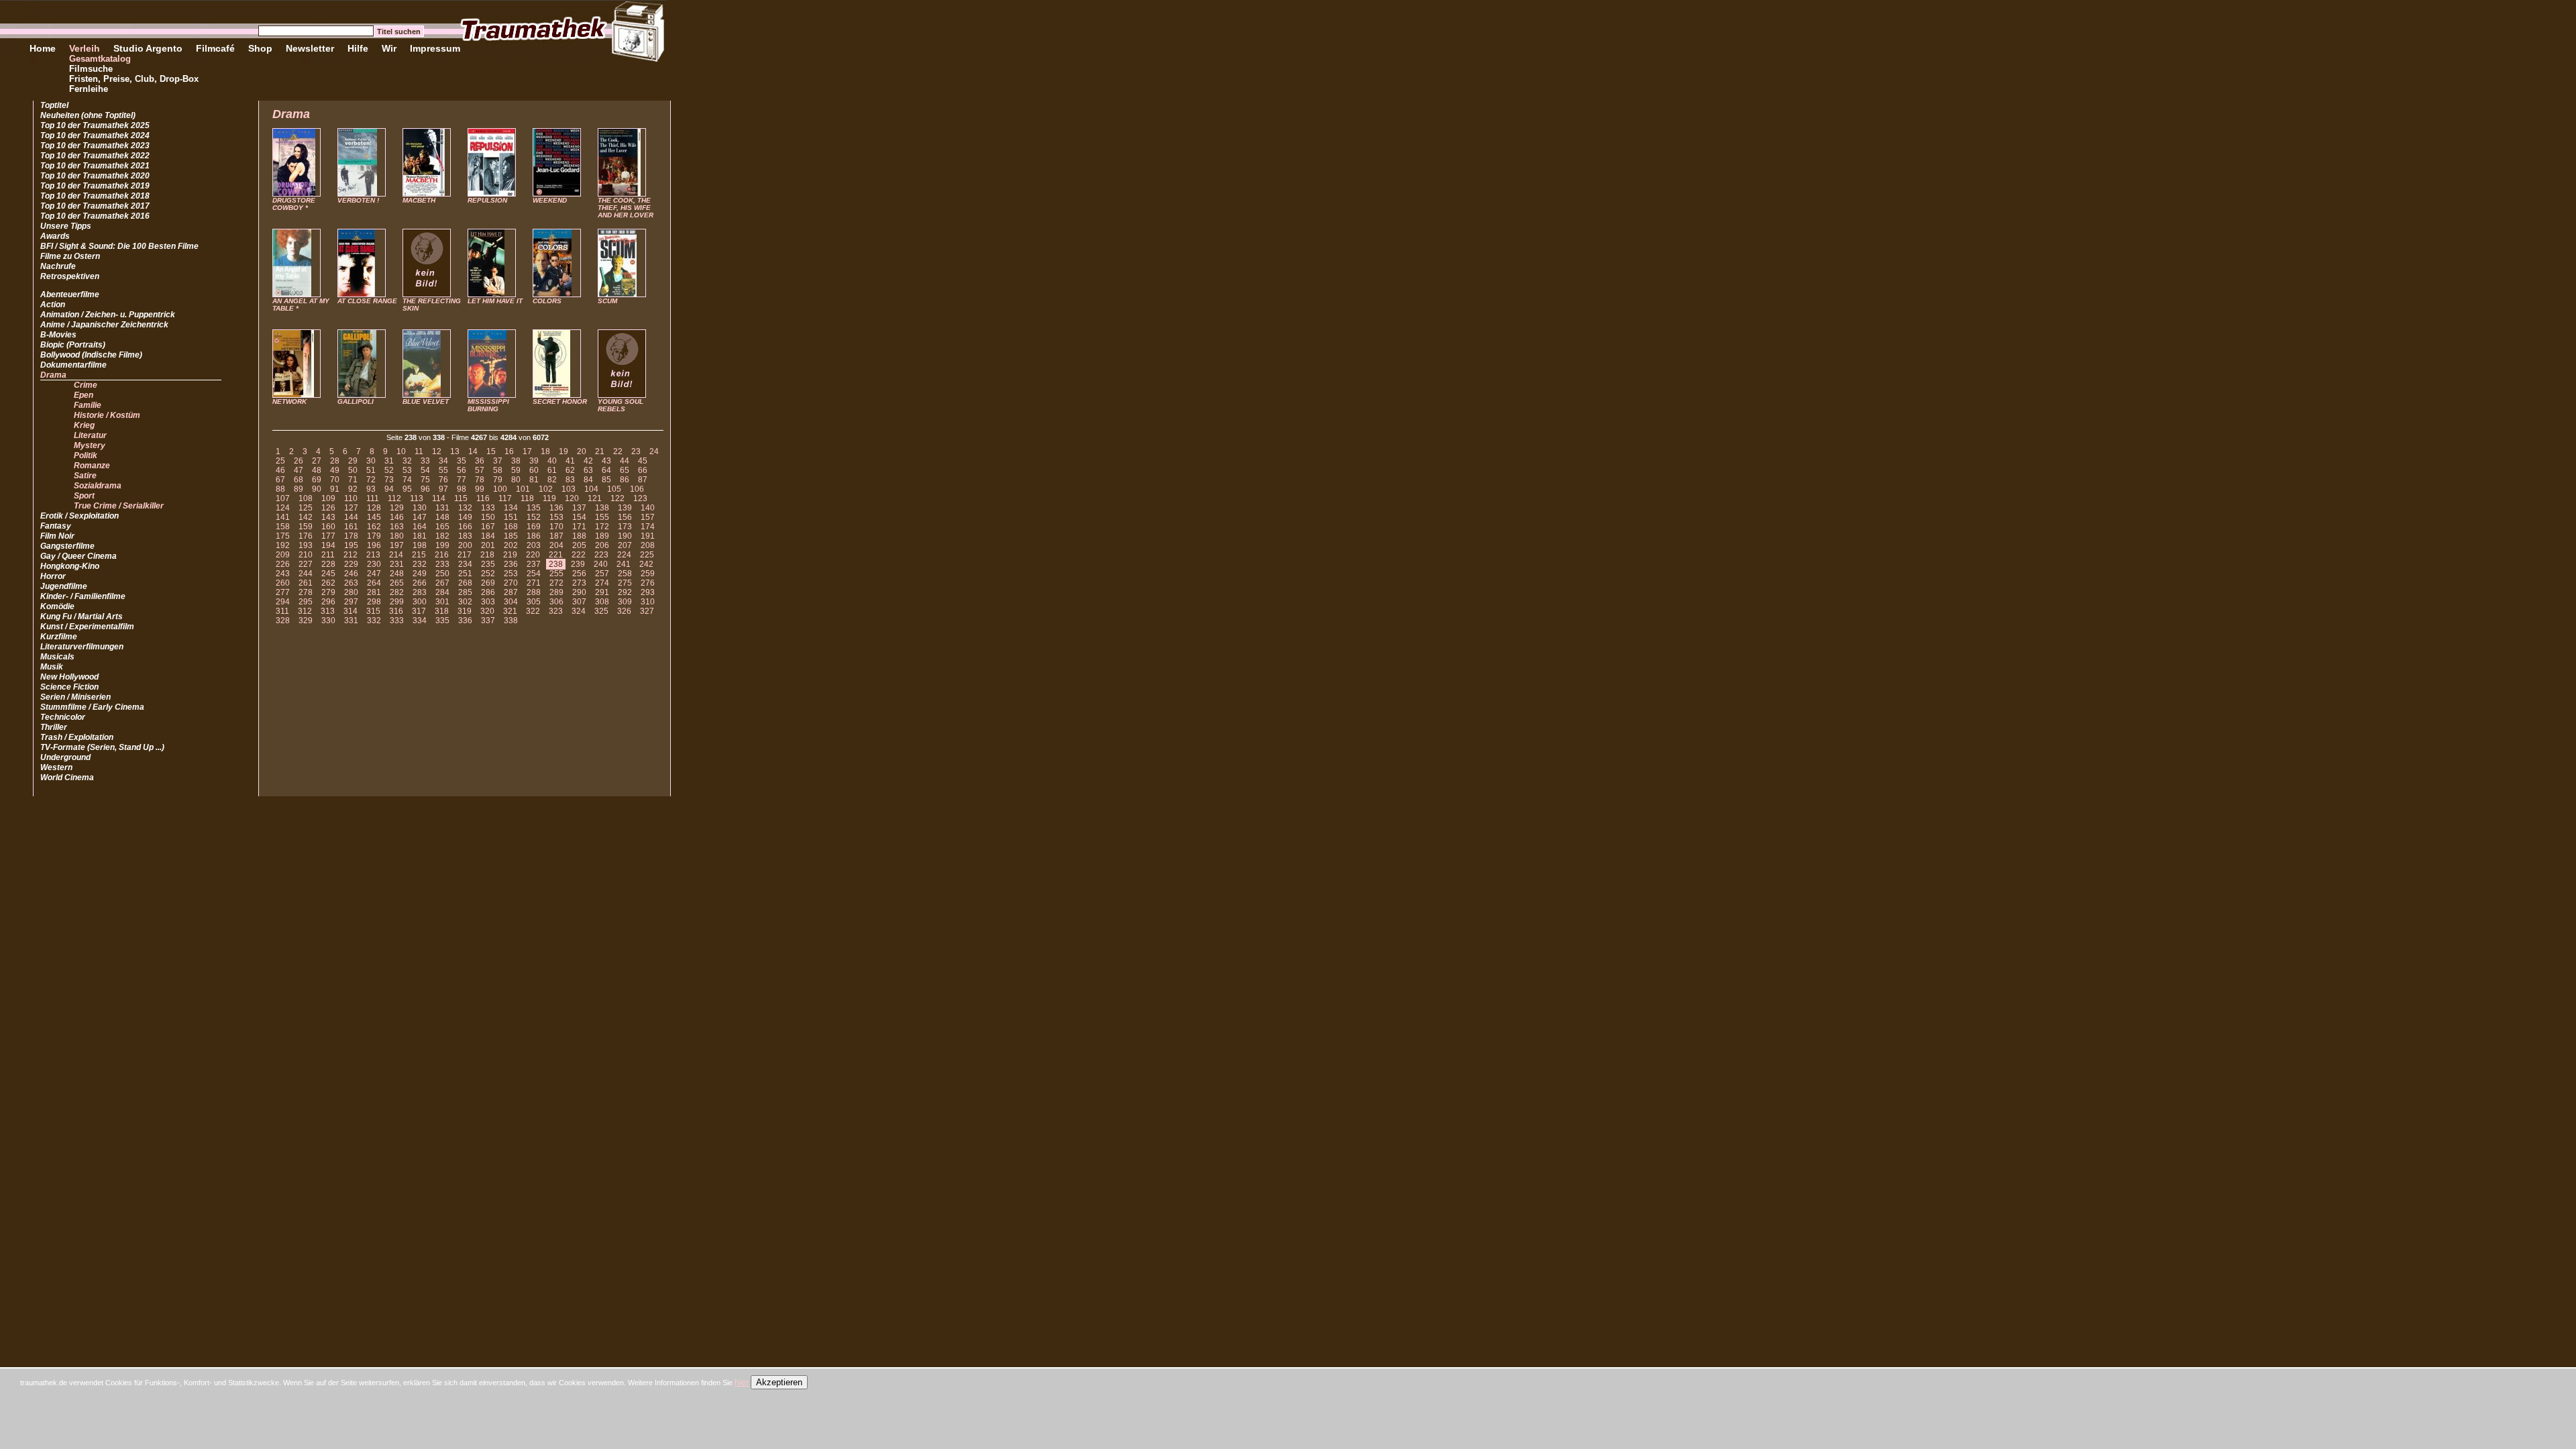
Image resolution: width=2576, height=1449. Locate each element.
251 (465, 574)
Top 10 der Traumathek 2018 (95, 196)
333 (397, 621)
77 (462, 480)
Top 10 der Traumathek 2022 (95, 156)
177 (328, 536)
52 (389, 470)
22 (618, 451)
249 (420, 574)
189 (602, 536)
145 (374, 517)
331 (351, 621)
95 (407, 489)
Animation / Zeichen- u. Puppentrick (108, 315)
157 (648, 517)
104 (591, 489)
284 (442, 592)
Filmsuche (91, 69)
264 (374, 583)
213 (373, 555)
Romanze (92, 466)
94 (389, 489)
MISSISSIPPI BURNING (488, 405)
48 (317, 470)
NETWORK (289, 401)
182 (442, 536)
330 (328, 621)
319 (465, 611)
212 (351, 555)
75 (425, 480)
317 (419, 611)
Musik (52, 667)
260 (283, 583)
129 (397, 508)
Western (56, 767)
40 (552, 461)
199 (442, 545)
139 (625, 508)
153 (556, 517)
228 (328, 564)
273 (579, 583)
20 (582, 451)
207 (625, 545)
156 (625, 517)
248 (397, 574)
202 (511, 545)
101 (523, 489)
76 (443, 480)
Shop (260, 48)
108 (306, 498)
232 (420, 564)
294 (283, 602)
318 (442, 611)
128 (374, 508)
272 (556, 583)
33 (425, 461)
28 (335, 461)
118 (527, 498)
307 (579, 602)
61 (552, 470)
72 (371, 480)
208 (648, 545)
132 (465, 508)
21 (600, 451)
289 (556, 592)
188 (579, 536)
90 (317, 489)
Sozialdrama (98, 486)
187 (556, 536)
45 (643, 461)
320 (487, 611)
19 (563, 451)
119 (549, 498)
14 (473, 451)
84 (588, 480)
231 (397, 564)
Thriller (54, 727)
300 (420, 602)
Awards (55, 236)
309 (625, 602)
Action (53, 305)
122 (618, 498)
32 (407, 461)
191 (648, 536)
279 (328, 592)
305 (534, 602)
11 (419, 451)
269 (488, 583)
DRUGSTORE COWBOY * (294, 204)
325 (601, 611)
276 (648, 583)
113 (417, 498)
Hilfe (358, 48)
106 (637, 489)
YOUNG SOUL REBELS (621, 405)
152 (534, 517)
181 (420, 536)
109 (328, 498)
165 (442, 527)
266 (420, 583)
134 (511, 508)
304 (511, 602)
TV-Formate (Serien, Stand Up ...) (102, 747)
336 (465, 621)
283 (420, 592)
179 (374, 536)
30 (371, 461)
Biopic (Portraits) (73, 345)
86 (625, 480)
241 (624, 564)
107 (283, 498)
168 (511, 527)
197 (397, 545)
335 (442, 621)
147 (420, 517)
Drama (53, 375)
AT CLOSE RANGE (367, 301)
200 (465, 545)
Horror (53, 576)
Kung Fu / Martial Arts (82, 616)
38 (516, 461)
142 (306, 517)
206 (602, 545)
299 (397, 602)
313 (328, 611)
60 (534, 470)
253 (511, 574)
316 (396, 611)
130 (420, 508)
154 (579, 517)
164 (420, 527)
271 (534, 583)
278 (306, 592)
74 (407, 480)
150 (488, 517)
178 (351, 536)
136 (556, 508)
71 (353, 480)
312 (305, 611)
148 (442, 517)
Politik (86, 455)
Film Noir (57, 536)
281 (374, 592)
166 (465, 527)
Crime (86, 385)
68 (299, 480)
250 (442, 574)
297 (351, 602)
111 (373, 498)
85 (606, 480)
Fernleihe (89, 89)
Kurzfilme (59, 637)
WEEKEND (550, 200)
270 (511, 583)
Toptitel (54, 105)
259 (648, 574)
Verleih (85, 48)
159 (306, 527)
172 (602, 527)
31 (389, 461)
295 (306, 602)
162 (374, 527)
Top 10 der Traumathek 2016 (95, 216)
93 (371, 489)
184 (488, 536)
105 (614, 489)
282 (397, 592)
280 (351, 592)
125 (306, 508)
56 (462, 470)
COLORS (547, 301)
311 (282, 611)
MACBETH (419, 200)
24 (654, 451)
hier (742, 1383)
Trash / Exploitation (77, 737)
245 (328, 574)
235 (488, 564)
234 (465, 564)
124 (283, 508)
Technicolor (63, 717)
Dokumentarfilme (73, 365)
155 (602, 517)
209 (283, 555)
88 (280, 489)
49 (335, 470)
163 (397, 527)
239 (578, 564)
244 (306, 574)
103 (569, 489)
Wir (389, 48)
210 (306, 555)
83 (570, 480)
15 (491, 451)
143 (328, 517)
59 (516, 470)
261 (306, 583)
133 (488, 508)
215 (419, 555)
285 (465, 592)
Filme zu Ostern (70, 256)
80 (516, 480)
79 (498, 480)
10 (401, 451)
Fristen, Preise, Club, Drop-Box (134, 79)
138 (602, 508)
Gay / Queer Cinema (78, 556)
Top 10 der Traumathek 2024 (95, 136)
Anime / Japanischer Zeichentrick (104, 325)
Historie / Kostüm (107, 415)
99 (480, 489)
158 (283, 527)
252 (488, 574)
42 (588, 461)
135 (534, 508)
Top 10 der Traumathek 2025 (95, 125)
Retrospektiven (70, 276)
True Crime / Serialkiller (119, 506)
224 (624, 555)
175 (283, 536)
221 (556, 555)
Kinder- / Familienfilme (83, 596)
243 (283, 574)
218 (487, 555)
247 (374, 574)
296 (328, 602)
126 (328, 508)
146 (397, 517)
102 (546, 489)
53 (407, 470)
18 (545, 451)
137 (579, 508)
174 (648, 527)
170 (556, 527)
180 (397, 536)
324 (579, 611)
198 (420, 545)
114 (439, 498)
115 (461, 498)
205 (579, 545)
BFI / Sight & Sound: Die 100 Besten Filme (119, 246)
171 (579, 527)
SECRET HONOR (560, 401)
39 (534, 461)
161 (351, 527)
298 (374, 602)
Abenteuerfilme (70, 294)
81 (534, 480)
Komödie (57, 606)
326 (624, 611)
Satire (85, 476)
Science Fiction (69, 687)
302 (465, 602)
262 (328, 583)
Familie (88, 405)
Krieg (84, 425)
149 (465, 517)
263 (351, 583)
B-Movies (58, 335)
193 (306, 545)
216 (442, 555)
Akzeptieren (779, 1382)
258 (625, 574)
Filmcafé (215, 48)
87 (643, 480)
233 (442, 564)
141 (283, 517)
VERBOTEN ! (358, 200)
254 (534, 574)
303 (488, 602)
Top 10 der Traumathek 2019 (95, 186)
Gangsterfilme (67, 546)
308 (602, 602)
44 (625, 461)
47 (299, 470)
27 (317, 461)
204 (556, 545)
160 (328, 527)
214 (396, 555)
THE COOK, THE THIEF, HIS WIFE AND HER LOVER (626, 208)
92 (353, 489)
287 (511, 592)
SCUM (607, 301)
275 (625, 583)
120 (572, 498)
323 (556, 611)
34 (443, 461)
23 (636, 451)
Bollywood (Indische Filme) (91, 355)
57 (480, 470)
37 (498, 461)
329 (306, 621)
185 (511, 536)
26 (299, 461)
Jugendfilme (64, 586)
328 (283, 621)
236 (511, 564)
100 (500, 489)
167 (488, 527)
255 (556, 574)
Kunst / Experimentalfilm (87, 627)
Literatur (90, 435)
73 (389, 480)
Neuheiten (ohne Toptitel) (88, 115)
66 (643, 470)
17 (527, 451)
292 (625, 592)
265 (397, 583)
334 (420, 621)
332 (374, 621)
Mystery (90, 445)
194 (328, 545)
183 (465, 536)
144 (351, 517)
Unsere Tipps (66, 226)
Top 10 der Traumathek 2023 (95, 146)
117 (505, 498)
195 (351, 545)
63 (588, 470)
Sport (84, 496)
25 (280, 461)
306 (556, 602)
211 (328, 555)
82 (552, 480)
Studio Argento (148, 48)
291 (602, 592)
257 (602, 574)
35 (462, 461)
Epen (84, 395)
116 (483, 498)
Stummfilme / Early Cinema (92, 707)
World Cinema (67, 777)
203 (534, 545)
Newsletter (310, 48)
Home (43, 48)
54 (425, 470)
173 (625, 527)
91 (335, 489)
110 (351, 498)
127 (351, 508)
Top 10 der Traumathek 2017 (95, 206)
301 (442, 602)
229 (351, 564)
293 (648, 592)
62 (570, 470)
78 (480, 480)
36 (480, 461)
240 (601, 564)
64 (606, 470)
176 (306, 536)
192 (283, 545)
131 (442, 508)
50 (353, 470)
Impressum (435, 48)
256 (579, 574)
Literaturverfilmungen (82, 647)
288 (534, 592)
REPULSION (487, 200)
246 (351, 574)
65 (625, 470)
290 (579, 592)
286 (488, 592)
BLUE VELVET (426, 401)
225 (647, 555)
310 (648, 602)
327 (647, 611)
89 (299, 489)
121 (595, 498)
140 (648, 508)
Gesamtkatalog (100, 59)
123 (640, 498)
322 (533, 611)
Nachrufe (58, 266)
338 (511, 621)
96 (425, 489)
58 (498, 470)
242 (646, 564)
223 (601, 555)
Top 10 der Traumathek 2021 (95, 166)
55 (443, 470)
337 (488, 621)
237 (534, 564)
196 (374, 545)
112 (394, 498)
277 (283, 592)
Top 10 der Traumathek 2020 (95, 176)
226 (283, 564)
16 (509, 451)
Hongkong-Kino (70, 566)
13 (455, 451)
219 (510, 555)
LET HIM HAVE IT (495, 301)
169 (534, 527)
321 (510, 611)
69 (317, 480)
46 (280, 470)
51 (371, 470)
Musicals (57, 657)
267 (442, 583)
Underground (65, 757)
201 (488, 545)
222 (579, 555)
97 (443, 489)
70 (335, 480)
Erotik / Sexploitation (79, 516)
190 (625, 536)
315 (373, 611)
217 (465, 555)
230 (374, 564)
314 (351, 611)
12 (437, 451)
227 (306, 564)
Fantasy (56, 526)
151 (511, 517)
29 (353, 461)
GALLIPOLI (356, 401)
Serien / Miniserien (75, 697)
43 (606, 461)
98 (462, 489)
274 (602, 583)
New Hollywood (69, 677)
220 (533, 555)
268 (465, 583)
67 (280, 480)
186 (534, 536)
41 (570, 461)
